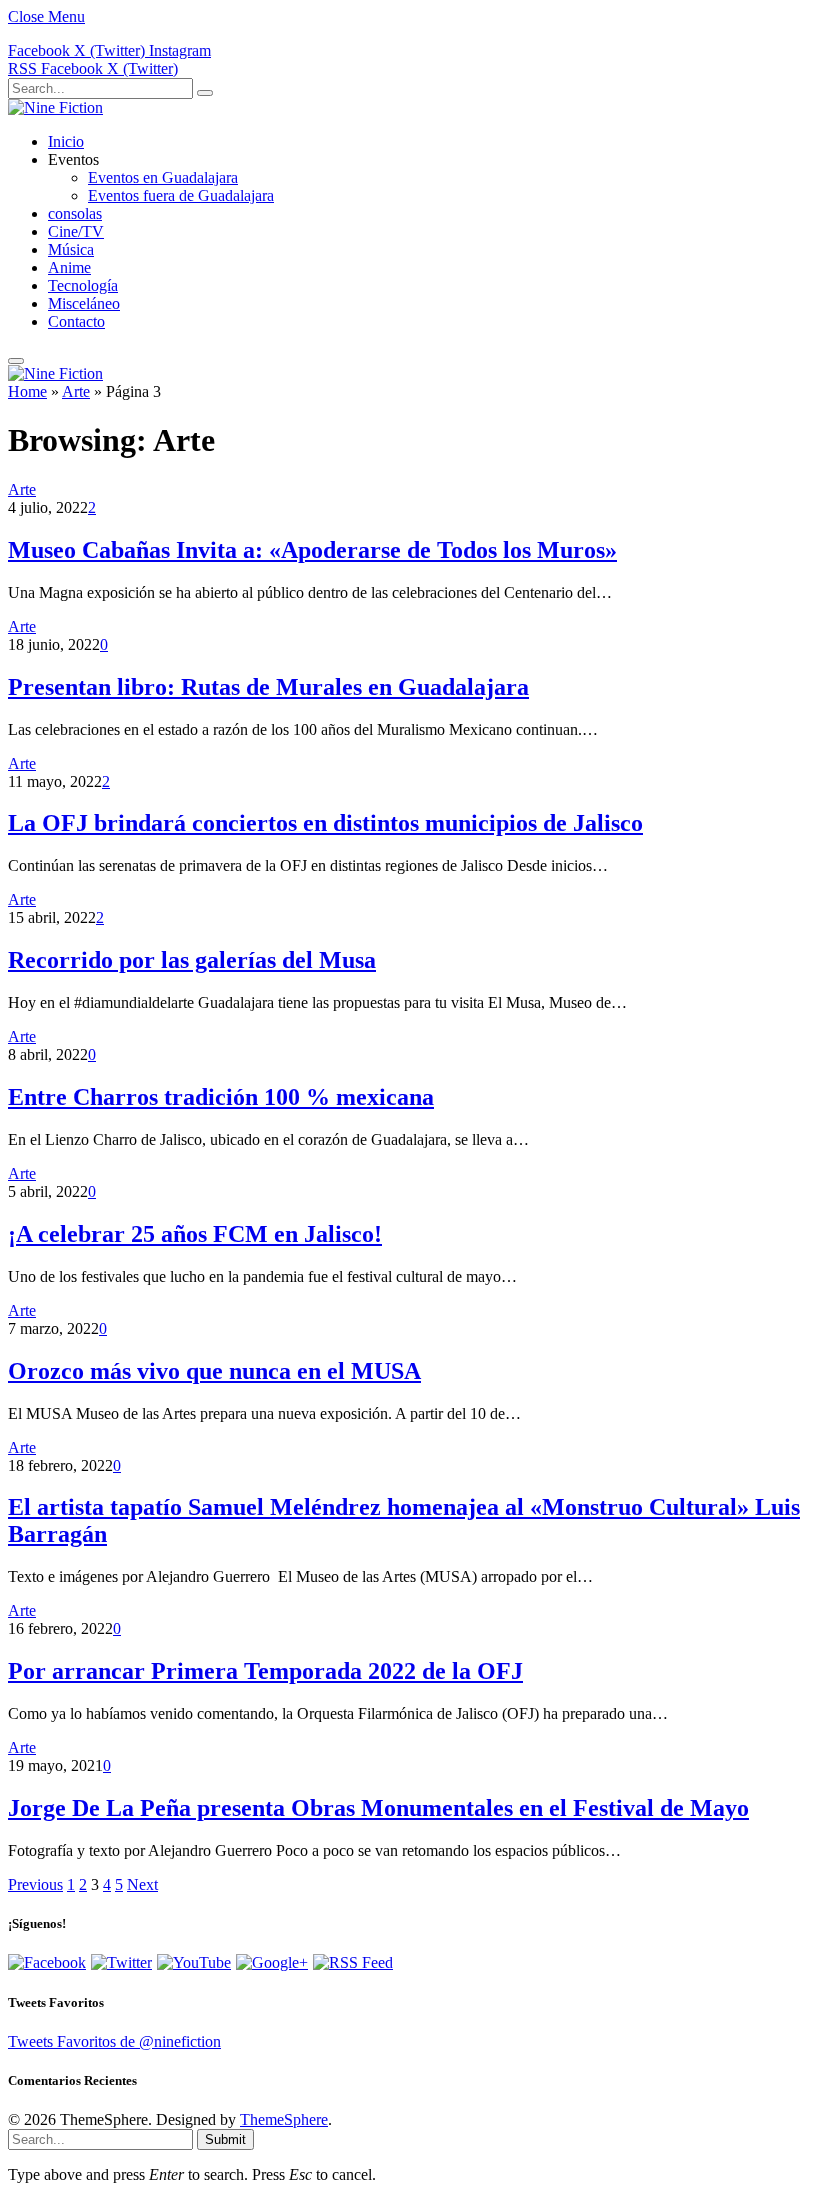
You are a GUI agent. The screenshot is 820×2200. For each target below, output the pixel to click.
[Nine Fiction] (55, 107)
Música (71, 249)
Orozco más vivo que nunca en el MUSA (214, 1371)
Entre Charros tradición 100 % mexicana (221, 1097)
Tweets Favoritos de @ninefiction (114, 2041)
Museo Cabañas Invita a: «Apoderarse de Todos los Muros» (312, 550)
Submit (225, 2139)
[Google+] (272, 1962)
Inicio (66, 141)
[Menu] (16, 361)
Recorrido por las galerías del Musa (192, 960)
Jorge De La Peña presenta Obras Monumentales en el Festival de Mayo (378, 1808)
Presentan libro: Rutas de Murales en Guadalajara (268, 687)
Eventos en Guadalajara (163, 177)
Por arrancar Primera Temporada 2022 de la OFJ (265, 1671)
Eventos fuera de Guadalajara (181, 195)
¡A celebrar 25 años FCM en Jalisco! (195, 1234)
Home (27, 391)
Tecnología (83, 285)
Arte (76, 391)
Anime (69, 267)
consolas (75, 213)
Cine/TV (76, 231)
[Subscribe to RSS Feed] (353, 1962)
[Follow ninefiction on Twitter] (121, 1962)
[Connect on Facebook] (47, 1962)
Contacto (76, 321)
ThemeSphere (284, 2119)
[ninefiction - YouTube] (194, 1962)
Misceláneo (84, 303)
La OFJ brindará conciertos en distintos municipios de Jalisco (325, 823)
